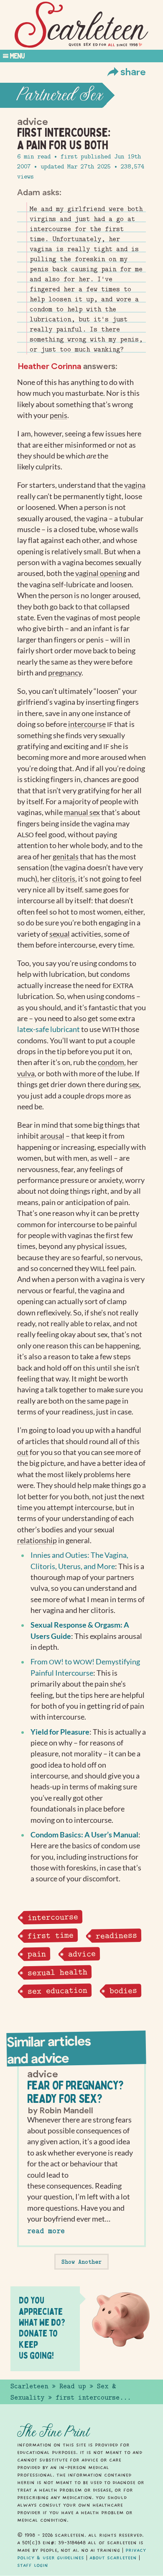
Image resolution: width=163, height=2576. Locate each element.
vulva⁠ (26, 1074)
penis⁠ (59, 415)
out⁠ (23, 1452)
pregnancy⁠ (65, 673)
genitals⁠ (66, 857)
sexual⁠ (60, 934)
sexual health (57, 1972)
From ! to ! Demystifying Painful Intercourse (85, 1667)
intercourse (52, 1917)
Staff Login (33, 2565)
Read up (73, 2386)
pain (36, 1954)
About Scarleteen (113, 2558)
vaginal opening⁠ (101, 573)
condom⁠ (111, 1062)
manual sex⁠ (82, 812)
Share (133, 71)
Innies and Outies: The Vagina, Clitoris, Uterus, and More (79, 1561)
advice (81, 1954)
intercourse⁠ (87, 724)
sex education (57, 1991)
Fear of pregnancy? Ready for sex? (75, 2092)
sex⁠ (134, 1084)
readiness (116, 1935)
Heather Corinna (50, 366)
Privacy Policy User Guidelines (81, 2554)
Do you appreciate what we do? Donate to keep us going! (42, 2328)
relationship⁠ (37, 1540)
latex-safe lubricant (49, 1029)
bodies (123, 1991)
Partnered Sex (60, 95)
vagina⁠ (135, 485)
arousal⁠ (52, 1136)
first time (50, 1935)
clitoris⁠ (64, 879)
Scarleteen (29, 2386)
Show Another (81, 2262)
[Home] (81, 25)
